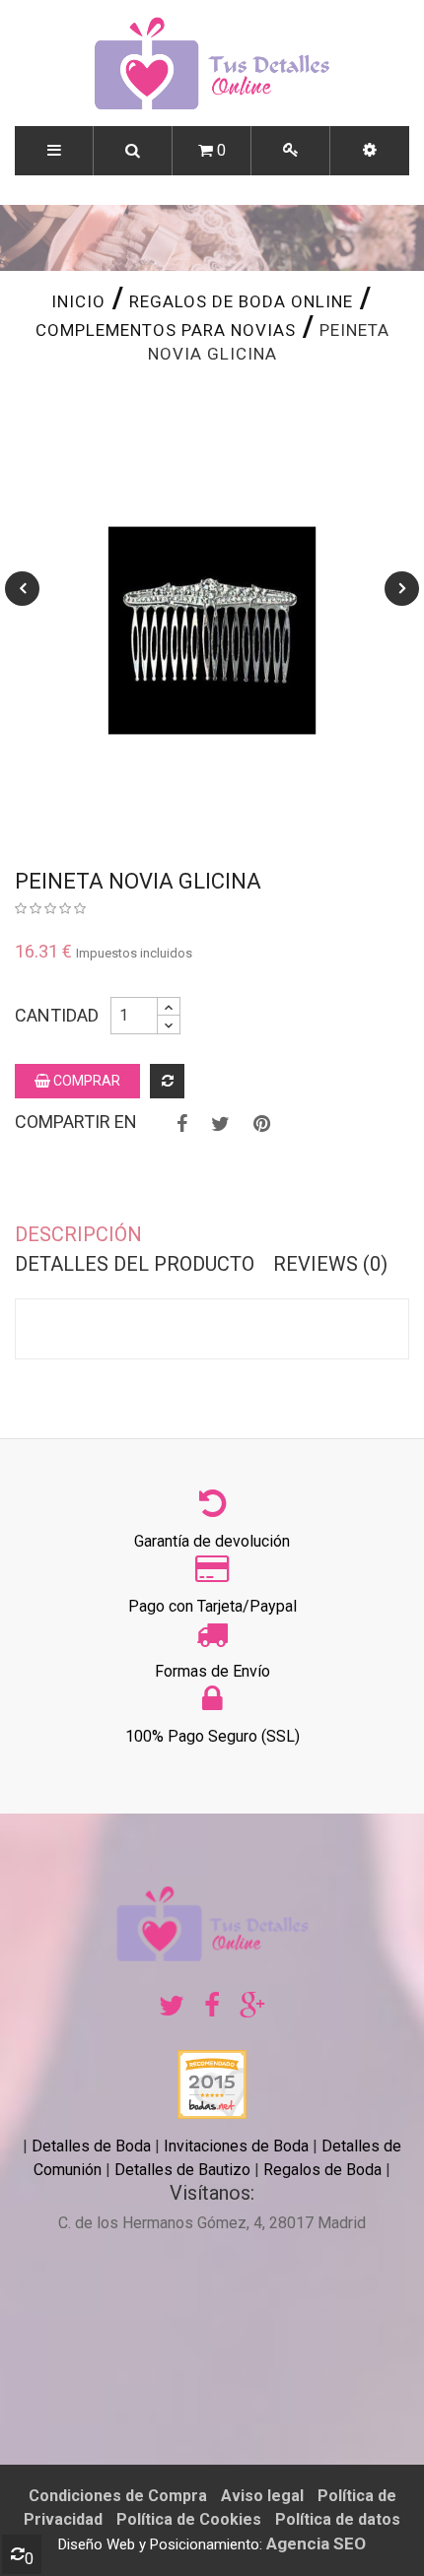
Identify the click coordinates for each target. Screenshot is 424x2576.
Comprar (85, 1081)
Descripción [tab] (78, 1234)
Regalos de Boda (322, 2170)
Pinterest (262, 1124)
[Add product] (167, 1081)
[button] (370, 151)
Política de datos (338, 2519)
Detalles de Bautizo (182, 2170)
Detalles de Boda (91, 2146)
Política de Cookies (189, 2519)
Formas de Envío (212, 1671)
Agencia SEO (316, 2543)
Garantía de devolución (212, 1541)
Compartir (182, 1124)
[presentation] (22, 589)
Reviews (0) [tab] (330, 1264)
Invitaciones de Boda (238, 2146)
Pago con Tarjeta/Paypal (212, 1606)
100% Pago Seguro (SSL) (212, 1736)
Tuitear (220, 1124)
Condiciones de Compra (118, 2496)
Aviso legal (262, 2496)
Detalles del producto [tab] (135, 1264)
